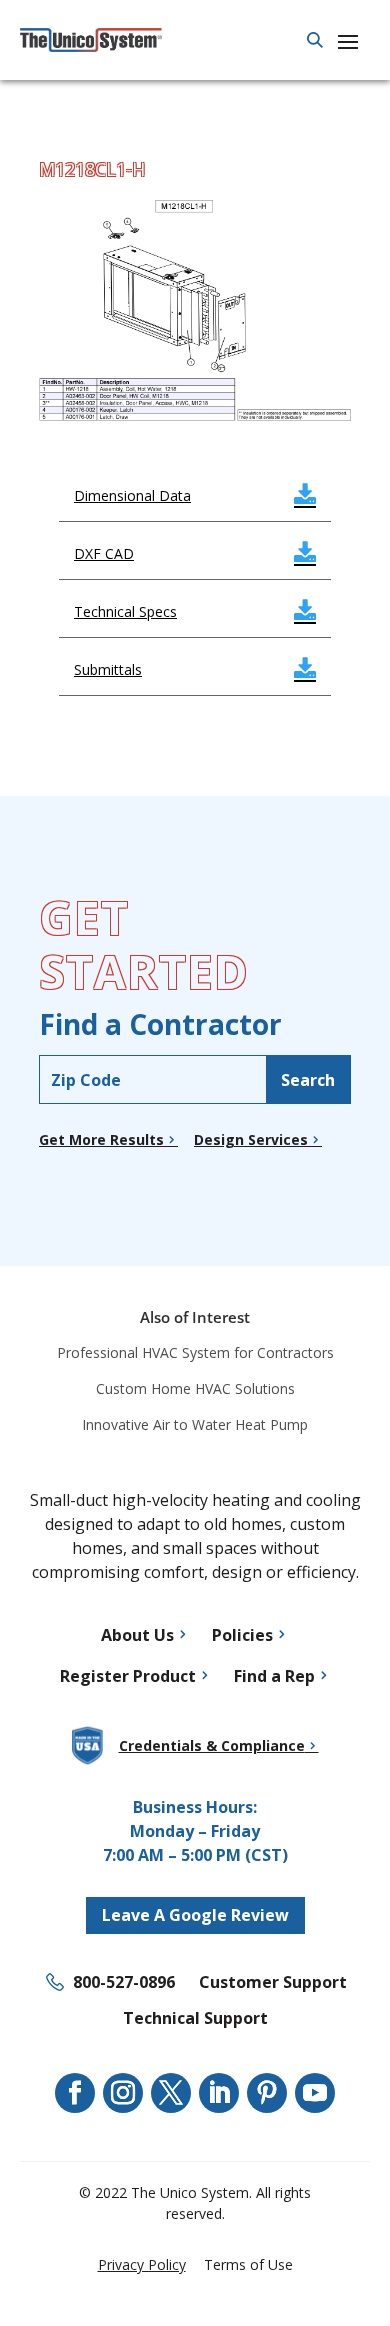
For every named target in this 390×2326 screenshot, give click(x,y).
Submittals (195, 669)
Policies (242, 1635)
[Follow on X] (171, 2093)
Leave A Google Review (195, 1915)
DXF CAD (195, 553)
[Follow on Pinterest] (267, 2093)
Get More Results (101, 1139)
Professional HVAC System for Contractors (195, 1352)
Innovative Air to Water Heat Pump (195, 1424)
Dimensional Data (195, 495)
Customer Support (273, 1982)
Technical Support (195, 2018)
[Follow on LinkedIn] (219, 2093)
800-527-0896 (124, 1982)
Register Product (128, 1676)
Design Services (251, 1139)
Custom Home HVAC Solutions (195, 1388)
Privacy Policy (142, 2264)
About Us (137, 1635)
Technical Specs (195, 611)
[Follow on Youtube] (315, 2093)
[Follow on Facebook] (75, 2093)
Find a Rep (274, 1676)
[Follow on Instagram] (123, 2093)
